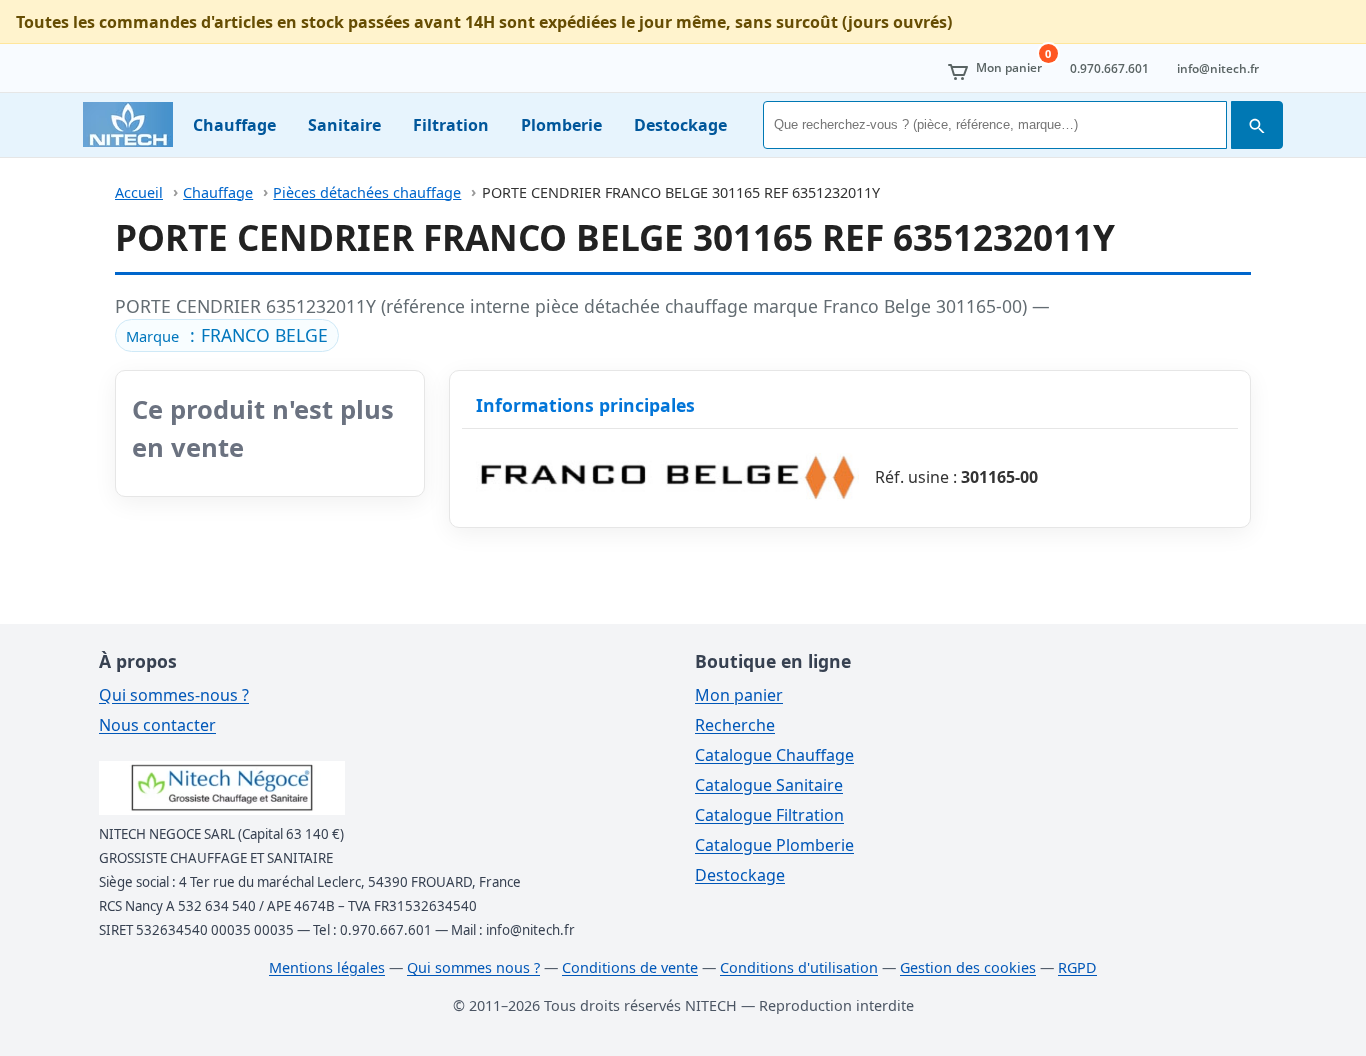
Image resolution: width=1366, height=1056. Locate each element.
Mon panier (739, 695)
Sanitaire (344, 125)
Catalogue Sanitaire (769, 785)
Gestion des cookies (968, 967)
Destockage (680, 125)
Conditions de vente (630, 967)
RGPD (1077, 967)
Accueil (139, 192)
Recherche (735, 725)
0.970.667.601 (1109, 68)
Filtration (451, 125)
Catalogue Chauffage (774, 755)
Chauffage (234, 125)
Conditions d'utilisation (799, 967)
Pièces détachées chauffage (367, 192)
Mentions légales (327, 967)
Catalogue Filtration (769, 815)
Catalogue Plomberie (774, 845)
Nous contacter (157, 725)
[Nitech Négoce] (128, 124)
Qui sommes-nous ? (174, 695)
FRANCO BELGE (264, 335)
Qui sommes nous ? (473, 967)
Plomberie (561, 125)
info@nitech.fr (1218, 68)
